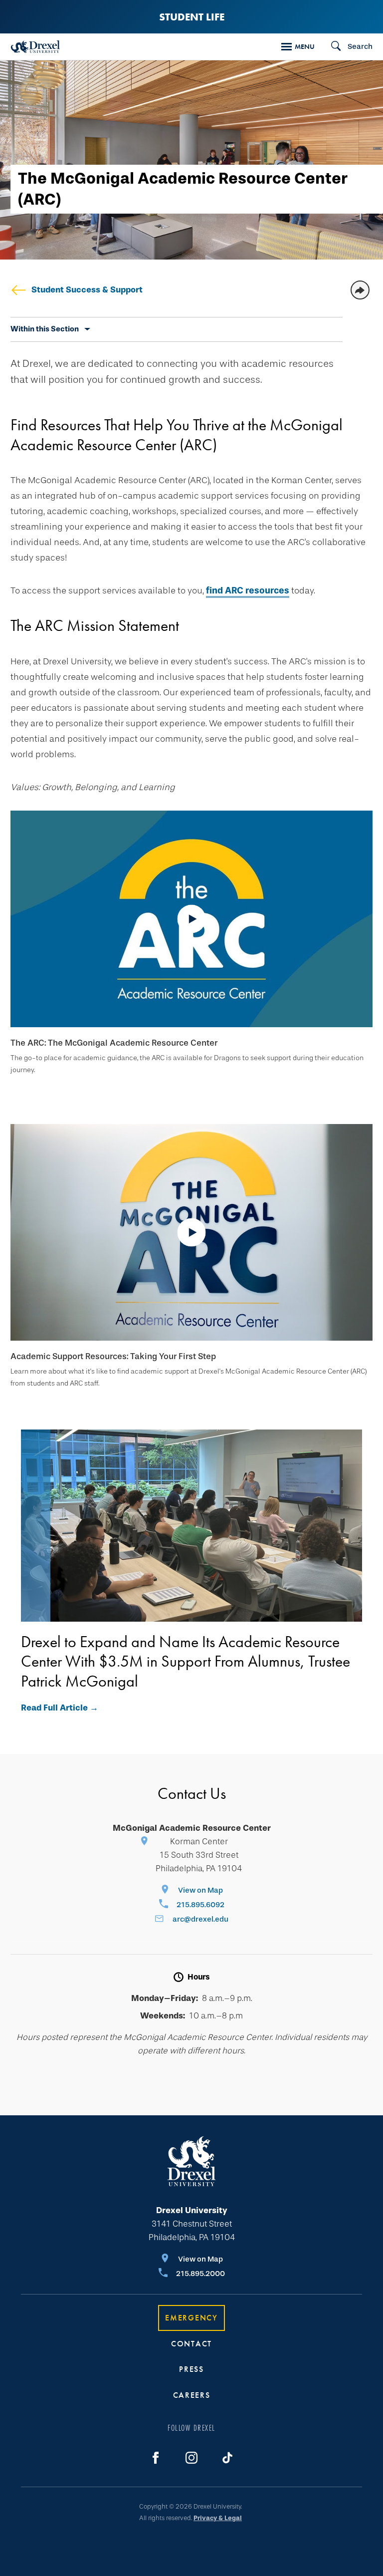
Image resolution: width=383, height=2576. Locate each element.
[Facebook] (156, 2458)
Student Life (192, 17)
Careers (192, 2395)
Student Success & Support (87, 290)
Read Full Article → (60, 1708)
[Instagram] (191, 2458)
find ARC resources (248, 590)
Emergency (191, 2318)
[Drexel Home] (35, 47)
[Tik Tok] (227, 2458)
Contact (191, 2344)
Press (191, 2369)
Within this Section (45, 329)
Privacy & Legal (218, 2518)
